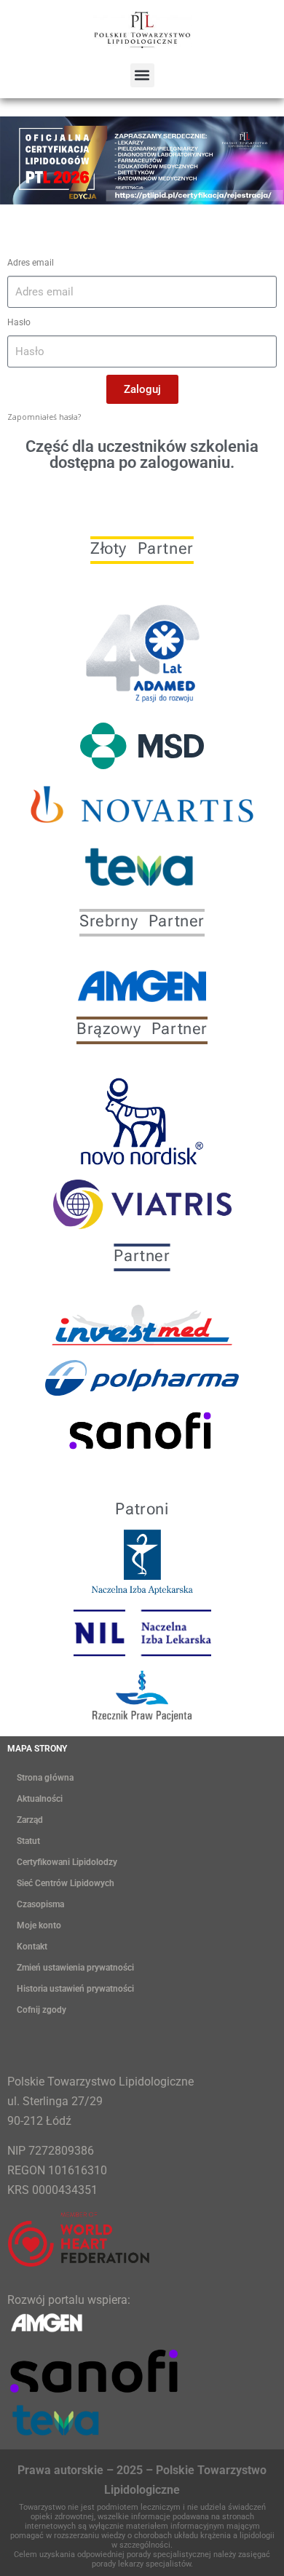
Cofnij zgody (42, 2010)
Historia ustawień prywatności (75, 1989)
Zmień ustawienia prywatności (75, 1968)
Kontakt (32, 1947)
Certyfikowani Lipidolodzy (67, 1862)
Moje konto (39, 1925)
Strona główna (45, 1778)
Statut (28, 1841)
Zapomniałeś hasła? (44, 417)
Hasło (19, 322)
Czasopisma (40, 1904)
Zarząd (30, 1820)
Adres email (31, 263)
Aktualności (40, 1799)
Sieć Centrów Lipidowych (66, 1883)
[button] (142, 75)
